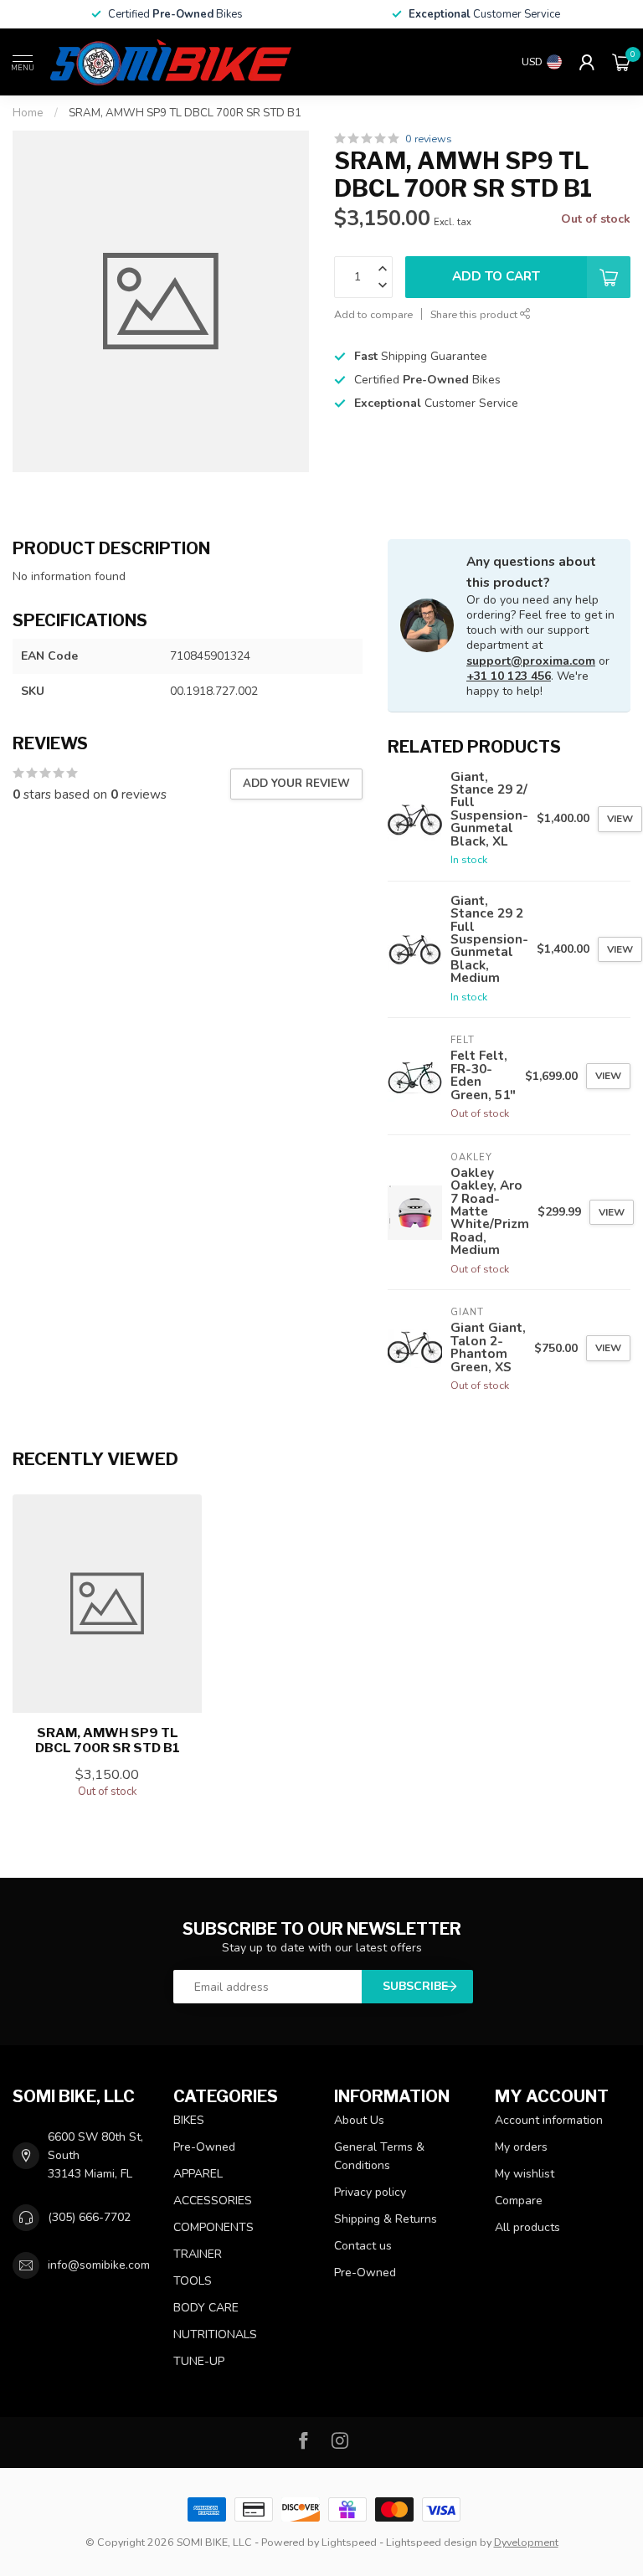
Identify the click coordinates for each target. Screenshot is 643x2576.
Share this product (475, 314)
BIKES (189, 2120)
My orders (521, 2147)
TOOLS (193, 2281)
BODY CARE (206, 2308)
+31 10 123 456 (509, 676)
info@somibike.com (99, 2265)
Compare (519, 2201)
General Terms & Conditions (379, 2156)
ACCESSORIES (213, 2201)
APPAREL (198, 2174)
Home (28, 113)
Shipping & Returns (386, 2219)
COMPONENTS (213, 2227)
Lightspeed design (432, 2542)
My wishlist (525, 2174)
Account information (549, 2120)
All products (527, 2227)
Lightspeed (349, 2542)
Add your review (296, 784)
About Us (359, 2120)
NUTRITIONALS (215, 2334)
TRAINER (198, 2254)
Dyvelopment (526, 2542)
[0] (621, 62)
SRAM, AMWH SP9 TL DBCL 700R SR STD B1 (185, 113)
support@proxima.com (531, 661)
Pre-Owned (204, 2147)
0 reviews (429, 139)
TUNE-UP (199, 2361)
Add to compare (373, 314)
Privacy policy (370, 2192)
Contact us (363, 2246)
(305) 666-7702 (89, 2217)
